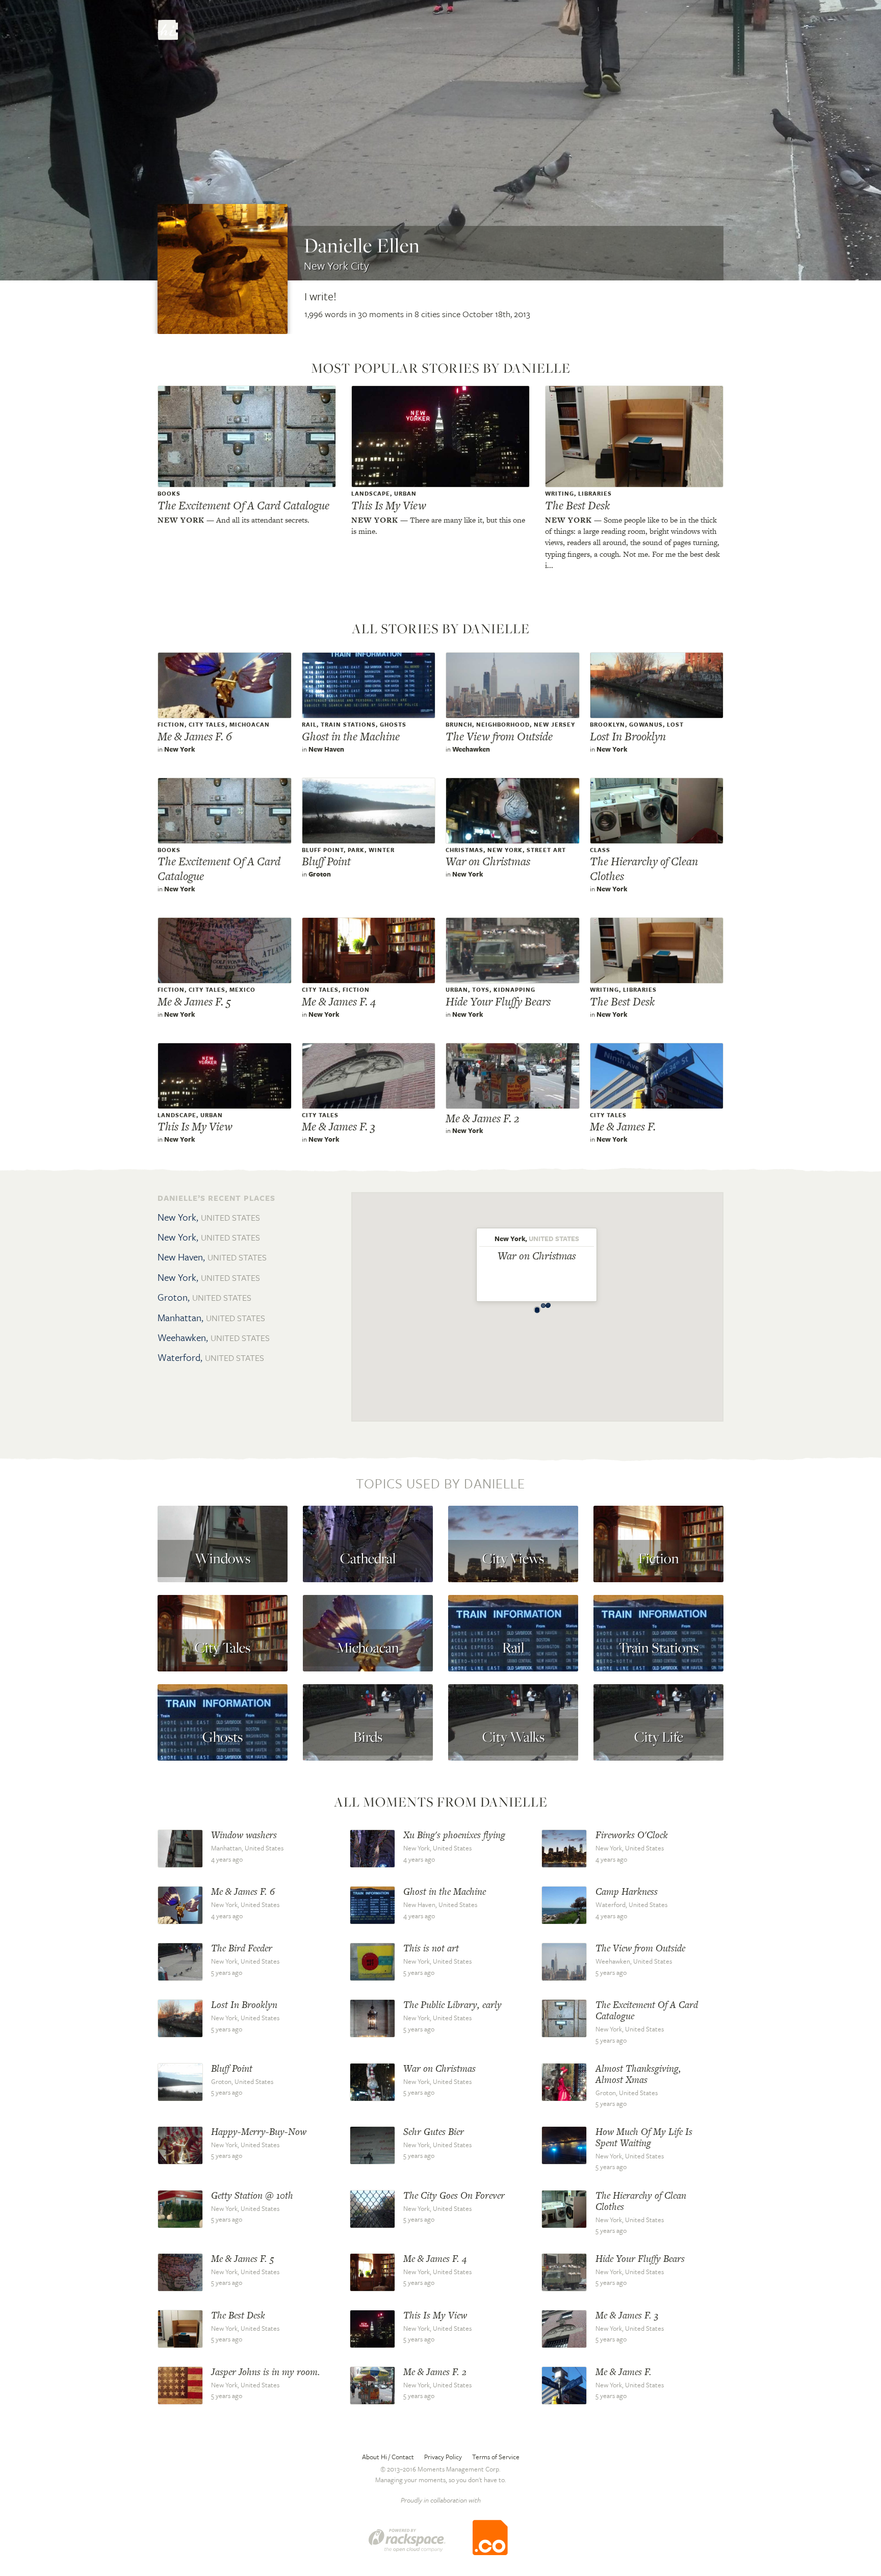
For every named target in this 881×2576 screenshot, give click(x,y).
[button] (537, 1308)
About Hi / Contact (388, 2457)
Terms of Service (496, 2457)
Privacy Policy (443, 2457)
